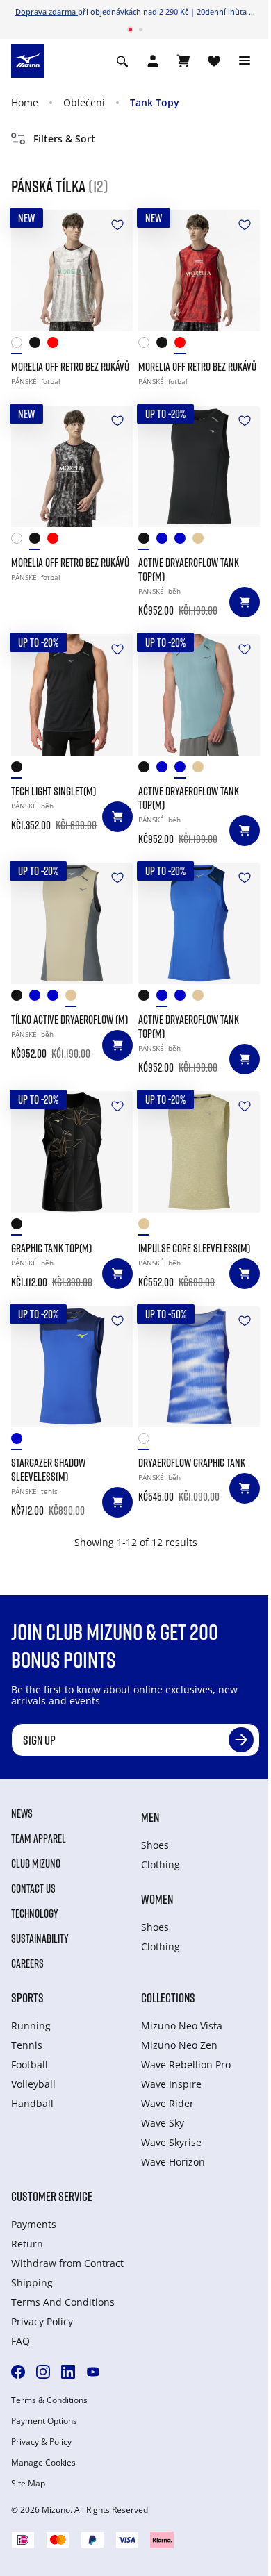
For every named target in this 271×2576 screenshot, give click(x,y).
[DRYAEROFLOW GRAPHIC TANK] (199, 1366)
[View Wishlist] (214, 61)
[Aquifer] (183, 541)
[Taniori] (20, 1227)
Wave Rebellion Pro (186, 2064)
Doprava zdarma (47, 11)
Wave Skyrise (171, 2142)
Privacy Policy (42, 2321)
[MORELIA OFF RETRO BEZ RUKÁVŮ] (72, 271)
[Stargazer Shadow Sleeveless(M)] (72, 1366)
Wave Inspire (171, 2084)
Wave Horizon (173, 2162)
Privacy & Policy (41, 2442)
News (22, 1813)
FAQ (20, 2341)
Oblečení (84, 102)
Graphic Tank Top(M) (51, 1248)
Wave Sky (163, 2123)
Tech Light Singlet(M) (54, 791)
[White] (20, 346)
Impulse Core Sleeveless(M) (194, 1248)
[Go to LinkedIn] (68, 2372)
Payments (34, 2224)
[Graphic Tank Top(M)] (72, 1152)
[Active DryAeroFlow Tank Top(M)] (199, 466)
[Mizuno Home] (28, 60)
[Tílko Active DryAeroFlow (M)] (72, 923)
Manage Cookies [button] (43, 2463)
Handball (32, 2103)
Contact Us (33, 1888)
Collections (168, 1997)
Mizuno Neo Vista (182, 2026)
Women (157, 1899)
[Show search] (122, 61)
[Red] (56, 346)
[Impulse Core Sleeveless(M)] (199, 1152)
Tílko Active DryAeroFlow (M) (69, 1020)
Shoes (155, 1845)
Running (31, 2026)
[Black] (38, 346)
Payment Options (44, 2421)
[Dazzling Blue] (165, 541)
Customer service (52, 2196)
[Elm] (202, 541)
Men (150, 1817)
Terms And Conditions (63, 2302)
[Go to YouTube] (93, 2372)
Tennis (27, 2045)
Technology (35, 1913)
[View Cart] (183, 61)
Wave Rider (167, 2103)
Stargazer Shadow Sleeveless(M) (48, 1470)
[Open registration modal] (153, 61)
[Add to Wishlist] (117, 225)
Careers (27, 1963)
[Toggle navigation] (245, 61)
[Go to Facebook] (18, 2372)
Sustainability (40, 1938)
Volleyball (33, 2084)
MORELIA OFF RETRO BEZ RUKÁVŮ (70, 367)
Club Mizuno (36, 1863)
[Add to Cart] (245, 602)
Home (25, 102)
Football (30, 2064)
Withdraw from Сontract (67, 2263)
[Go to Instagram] (43, 2372)
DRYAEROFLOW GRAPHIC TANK (192, 1463)
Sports (27, 1997)
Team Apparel (39, 1838)
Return (27, 2244)
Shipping (32, 2283)
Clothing (161, 1864)
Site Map (28, 2484)
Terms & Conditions (49, 2400)
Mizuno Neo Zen (179, 2045)
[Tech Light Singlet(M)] (72, 695)
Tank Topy (155, 102)
